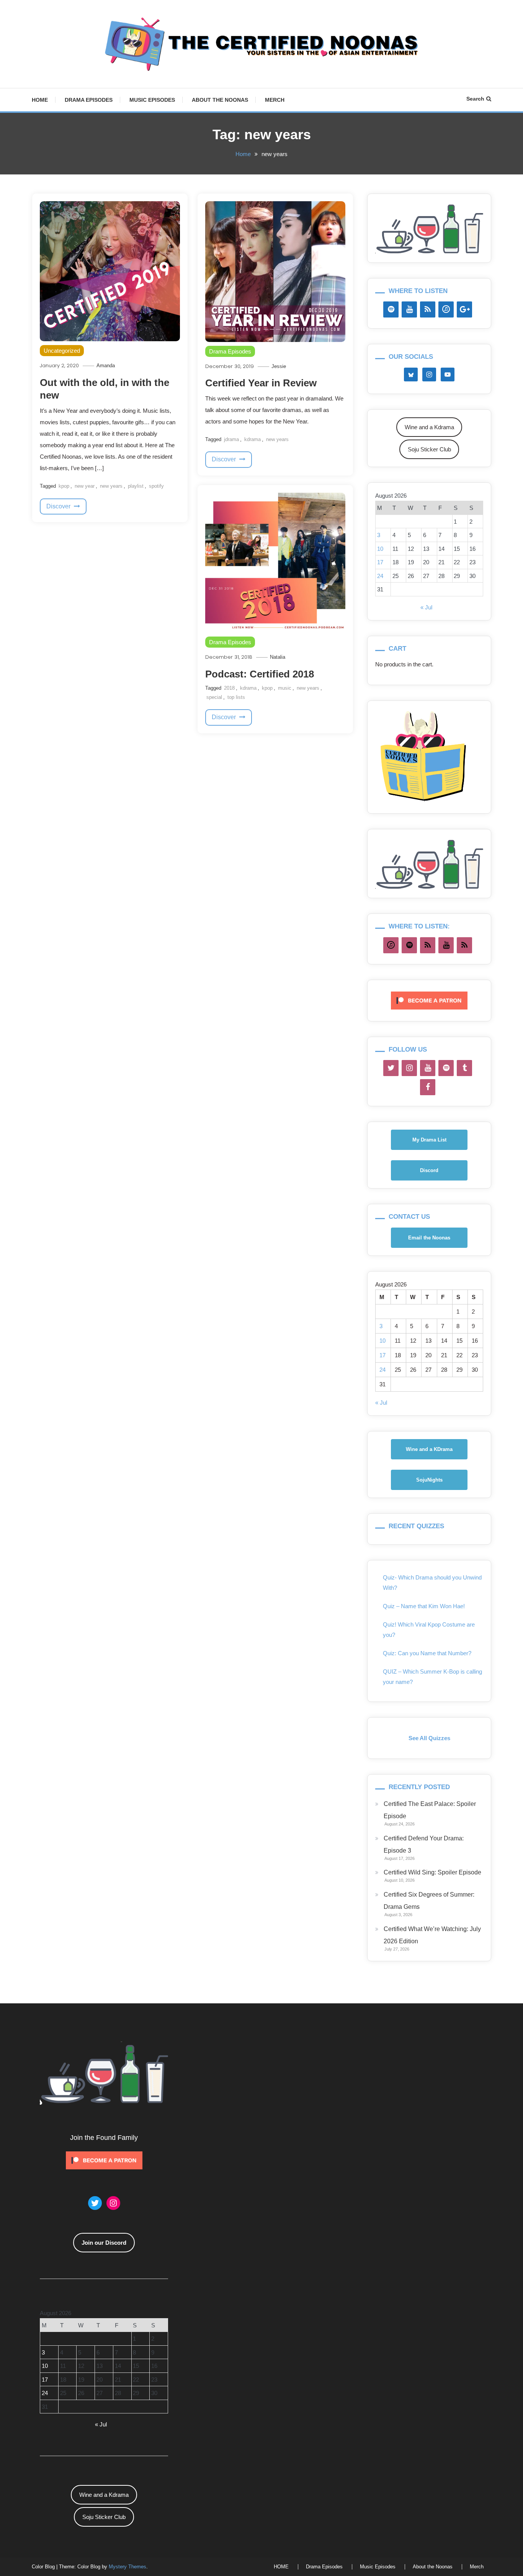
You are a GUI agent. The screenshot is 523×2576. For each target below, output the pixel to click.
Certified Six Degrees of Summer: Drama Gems (429, 1901)
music (285, 688)
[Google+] (464, 309)
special (214, 697)
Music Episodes (152, 100)
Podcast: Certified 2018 (260, 674)
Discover (59, 506)
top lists (236, 697)
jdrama (231, 439)
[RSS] (428, 309)
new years (111, 486)
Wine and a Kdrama (429, 427)
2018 (229, 688)
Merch (275, 100)
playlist (136, 486)
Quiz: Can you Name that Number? (427, 1653)
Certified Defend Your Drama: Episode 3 (424, 1844)
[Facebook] (428, 1087)
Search (475, 99)
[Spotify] (391, 309)
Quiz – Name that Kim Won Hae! (424, 1606)
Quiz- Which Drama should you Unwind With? (432, 1583)
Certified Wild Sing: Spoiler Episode (432, 1872)
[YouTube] (409, 309)
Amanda (106, 366)
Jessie (279, 366)
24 (380, 576)
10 (380, 549)
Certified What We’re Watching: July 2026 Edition (432, 1935)
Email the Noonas (429, 1238)
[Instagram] (409, 1068)
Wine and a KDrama (429, 1449)
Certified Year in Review (261, 383)
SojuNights (429, 1480)
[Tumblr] (464, 1068)
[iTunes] (446, 309)
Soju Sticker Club (429, 449)
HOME (40, 100)
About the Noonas (220, 100)
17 (380, 562)
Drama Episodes (89, 100)
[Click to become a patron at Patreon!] (429, 1000)
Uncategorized (62, 351)
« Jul (426, 607)
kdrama (253, 439)
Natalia (278, 657)
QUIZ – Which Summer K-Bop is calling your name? (432, 1677)
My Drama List (429, 1140)
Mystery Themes (127, 2567)
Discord (429, 1170)
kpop (64, 486)
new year (85, 486)
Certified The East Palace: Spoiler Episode (430, 1810)
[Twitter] (391, 1068)
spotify (156, 486)
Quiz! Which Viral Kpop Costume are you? (429, 1630)
